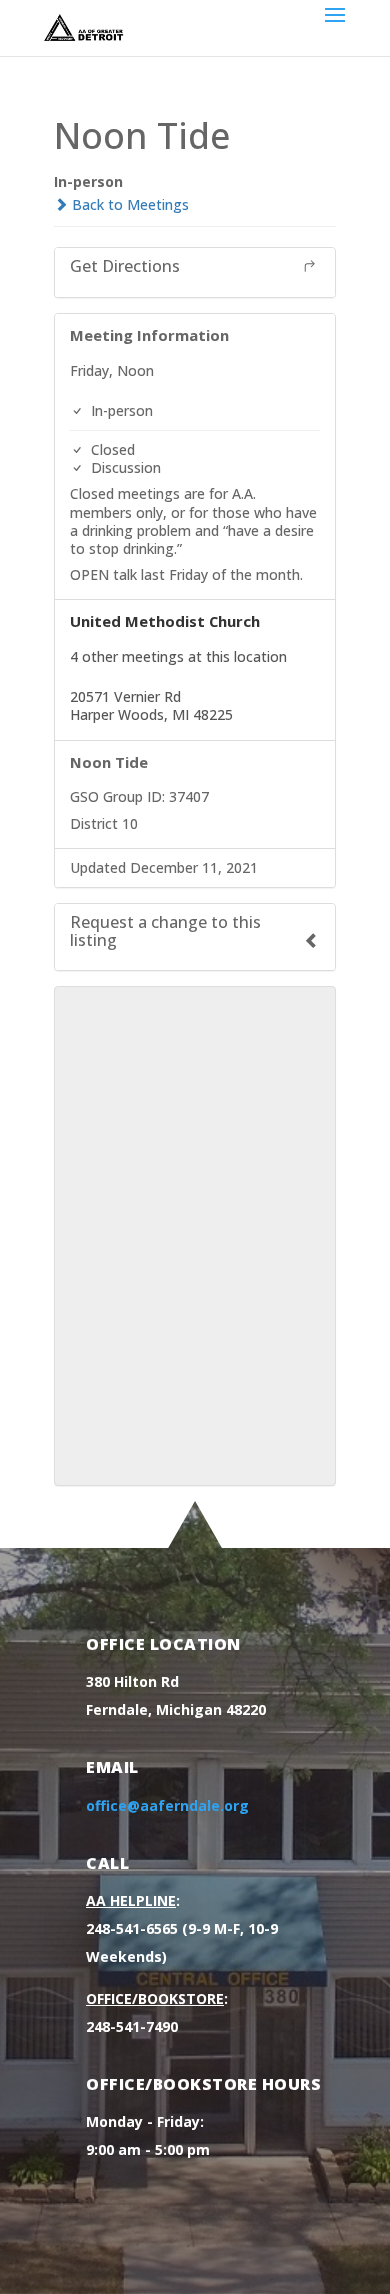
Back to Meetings (128, 204)
